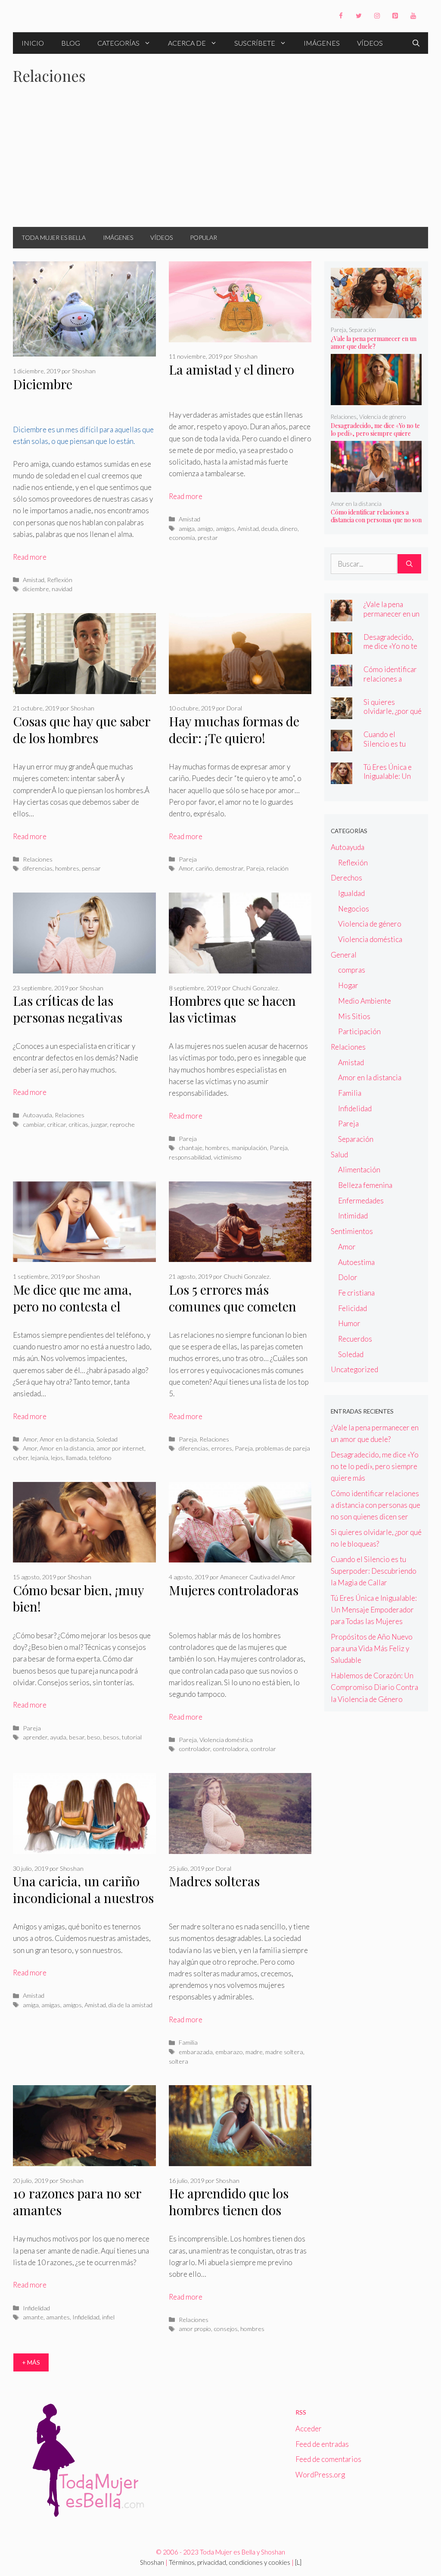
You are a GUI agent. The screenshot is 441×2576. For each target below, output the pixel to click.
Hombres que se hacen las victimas (232, 1009)
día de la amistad (130, 2005)
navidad (62, 589)
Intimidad (353, 1216)
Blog (71, 43)
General (344, 955)
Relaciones (38, 859)
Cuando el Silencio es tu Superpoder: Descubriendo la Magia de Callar (374, 1571)
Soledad (107, 1439)
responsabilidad (190, 1157)
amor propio (195, 2329)
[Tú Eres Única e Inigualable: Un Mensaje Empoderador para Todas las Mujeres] (342, 778)
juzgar (99, 1124)
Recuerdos (355, 1339)
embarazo (229, 2052)
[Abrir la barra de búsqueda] (416, 43)
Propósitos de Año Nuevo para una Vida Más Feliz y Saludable (372, 1648)
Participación (359, 1031)
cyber (20, 1458)
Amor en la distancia (67, 1439)
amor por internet (120, 1448)
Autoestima (356, 1262)
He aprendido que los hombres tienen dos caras (229, 2210)
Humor (349, 1323)
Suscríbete (255, 43)
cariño (204, 868)
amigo (205, 529)
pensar (91, 868)
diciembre (36, 589)
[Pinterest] (395, 16)
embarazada (196, 2052)
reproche (122, 1124)
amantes (58, 2317)
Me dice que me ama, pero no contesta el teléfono (72, 1306)
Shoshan (152, 2562)
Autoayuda (37, 1115)
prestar (208, 538)
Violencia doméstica (226, 1740)
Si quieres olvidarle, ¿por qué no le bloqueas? (393, 711)
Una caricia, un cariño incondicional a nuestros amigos (83, 1898)
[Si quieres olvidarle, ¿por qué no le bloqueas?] (342, 713)
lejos (57, 1458)
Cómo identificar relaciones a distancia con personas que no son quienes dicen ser (376, 520)
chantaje (191, 1148)
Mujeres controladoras (234, 1590)
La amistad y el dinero (231, 369)
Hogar (348, 985)
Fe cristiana (356, 1293)
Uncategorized (354, 1369)
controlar (263, 1749)
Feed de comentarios (328, 2459)
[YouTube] (413, 16)
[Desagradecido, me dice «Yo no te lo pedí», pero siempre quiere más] (376, 399)
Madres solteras (214, 1881)
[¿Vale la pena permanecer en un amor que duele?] (376, 312)
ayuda (58, 1737)
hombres (67, 868)
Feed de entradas (322, 2444)
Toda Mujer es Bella (54, 237)
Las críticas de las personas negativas (68, 1009)
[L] (298, 2562)
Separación (362, 330)
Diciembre (43, 384)
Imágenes (322, 43)
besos (111, 1737)
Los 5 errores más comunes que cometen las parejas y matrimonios (233, 1314)
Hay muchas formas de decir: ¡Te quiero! (234, 730)
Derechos (346, 878)
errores (222, 1448)
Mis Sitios (354, 1016)
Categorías (118, 43)
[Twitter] (359, 16)
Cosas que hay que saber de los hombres (82, 730)
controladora (230, 1749)
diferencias (38, 868)
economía (182, 538)
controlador (194, 1749)
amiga (187, 529)
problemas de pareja (283, 1448)
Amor (186, 868)
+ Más (31, 2362)
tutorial (132, 1737)
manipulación (249, 1148)
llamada (76, 1458)
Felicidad (352, 1308)
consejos (226, 2329)
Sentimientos (352, 1231)
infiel (108, 2317)
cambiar (34, 1124)
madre (254, 2052)
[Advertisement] (220, 162)
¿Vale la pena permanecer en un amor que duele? (374, 343)
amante (33, 2317)
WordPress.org (320, 2475)
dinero (289, 529)
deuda (270, 529)
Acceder (309, 2429)
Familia (188, 2042)
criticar (56, 1124)
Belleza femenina (365, 1185)
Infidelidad (36, 2308)
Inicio (33, 43)
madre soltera (284, 2052)
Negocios (354, 909)
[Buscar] (409, 564)
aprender (35, 1737)
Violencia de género (382, 417)
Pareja (188, 859)
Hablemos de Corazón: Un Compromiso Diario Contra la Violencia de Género (374, 1687)
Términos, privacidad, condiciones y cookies (230, 2562)
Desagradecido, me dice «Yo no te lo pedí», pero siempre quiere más (375, 433)
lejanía (39, 1458)
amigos (225, 529)
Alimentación (359, 1170)
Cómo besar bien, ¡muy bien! (78, 1598)
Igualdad (351, 893)
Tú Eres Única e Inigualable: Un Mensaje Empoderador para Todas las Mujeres (374, 1610)
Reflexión (60, 580)
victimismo (228, 1157)
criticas (78, 1124)
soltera (179, 2061)
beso (94, 1737)
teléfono (100, 1458)
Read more (30, 557)
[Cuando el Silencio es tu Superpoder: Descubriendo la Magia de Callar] (342, 746)
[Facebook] (341, 16)
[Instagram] (377, 16)
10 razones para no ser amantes (77, 2202)
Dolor (348, 1277)
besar (77, 1737)
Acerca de (187, 43)
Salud (339, 1155)
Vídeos (370, 43)
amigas (51, 2005)
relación (278, 868)
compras (352, 970)
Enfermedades (361, 1201)
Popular (203, 237)
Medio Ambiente (365, 1001)
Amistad (34, 580)
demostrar (229, 868)
